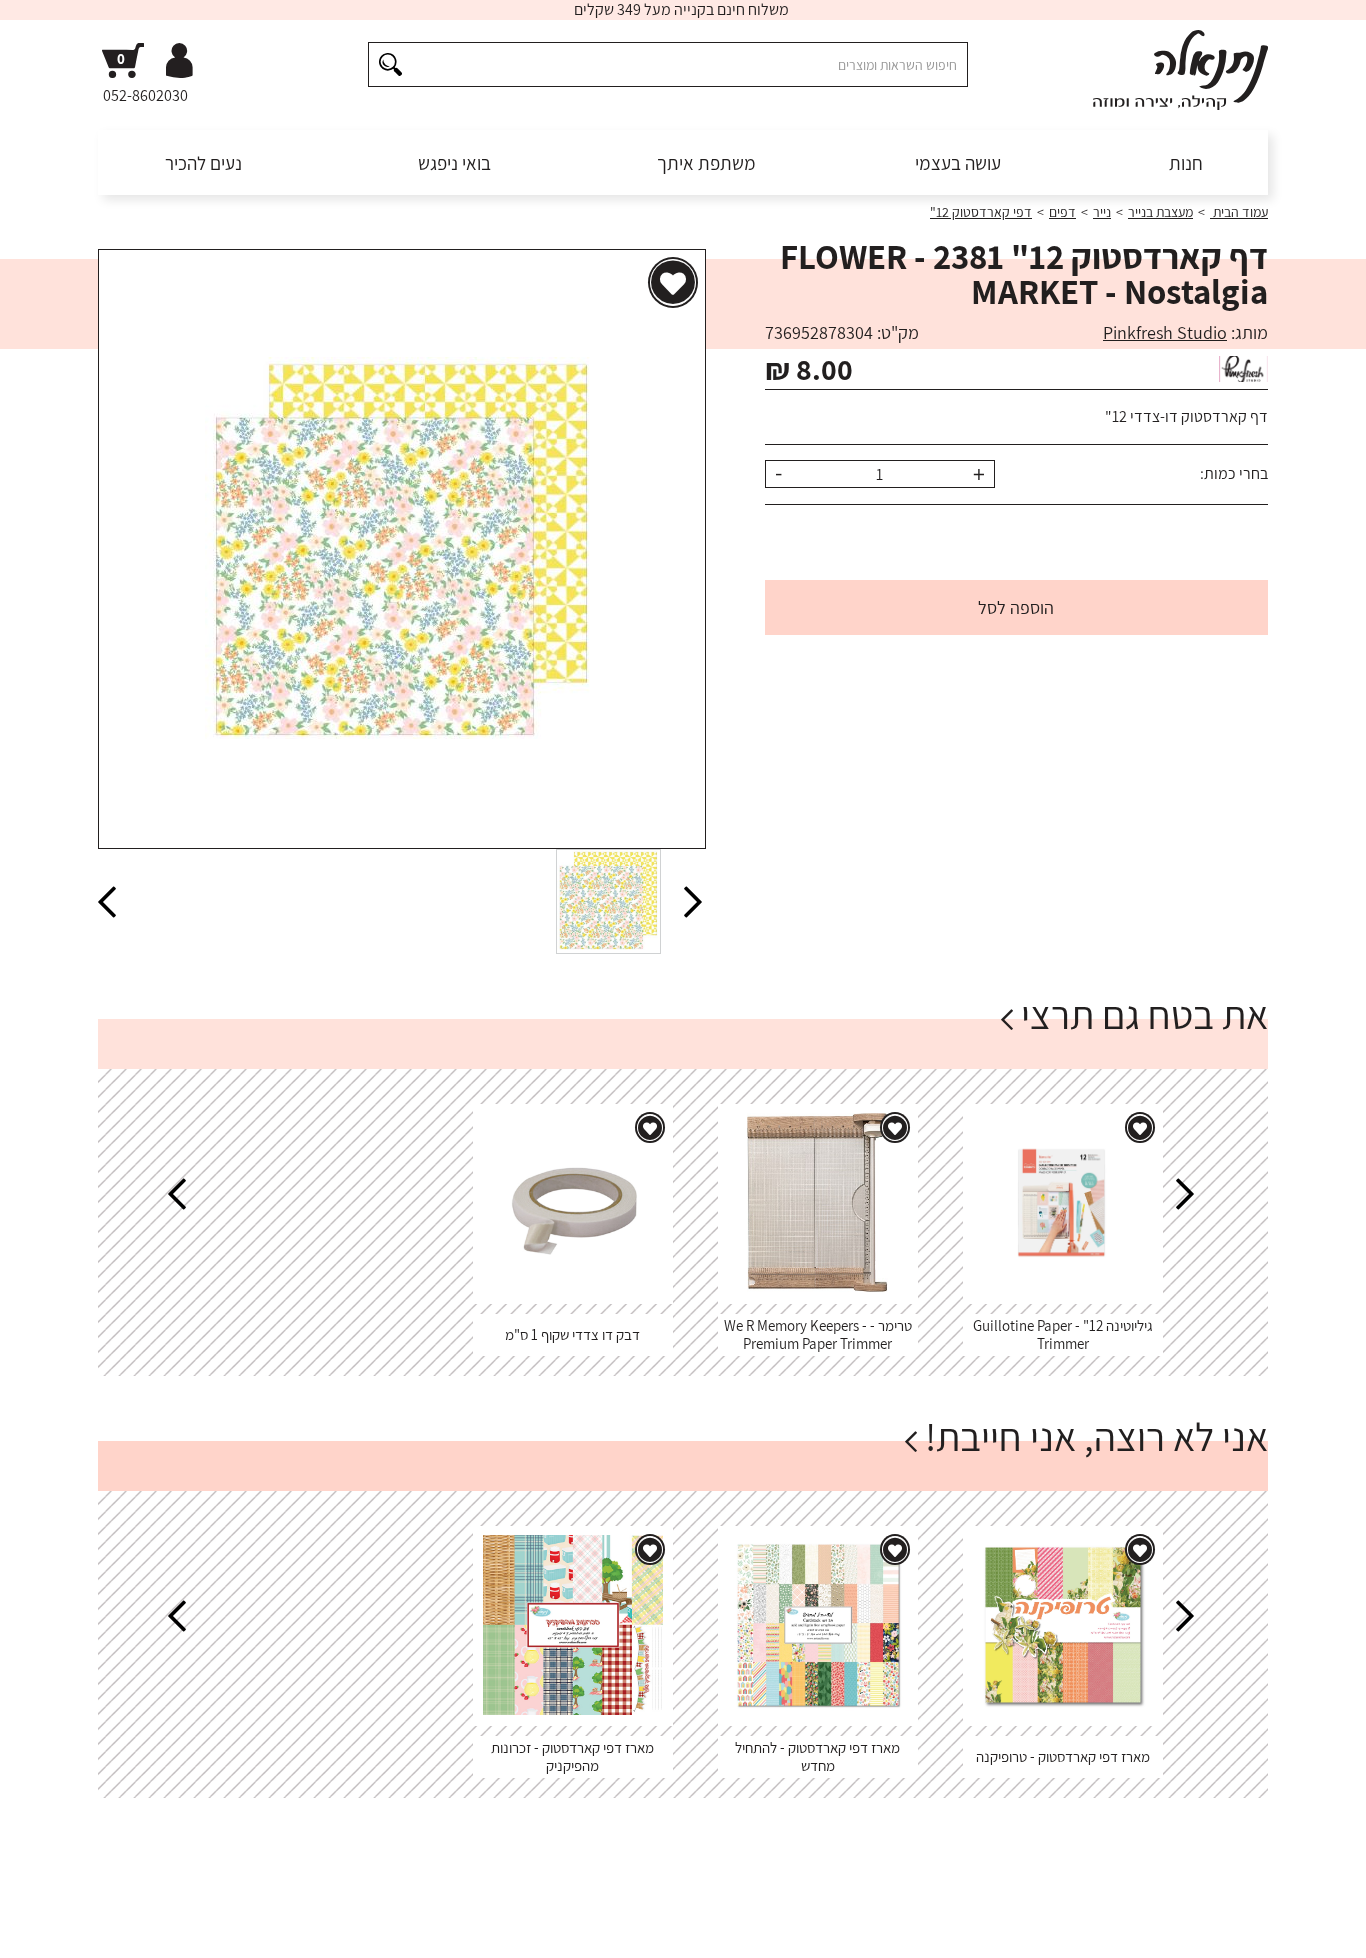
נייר (1102, 212)
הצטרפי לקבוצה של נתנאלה (203, 1912)
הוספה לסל (1016, 607)
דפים (1062, 212)
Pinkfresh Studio (1165, 332)
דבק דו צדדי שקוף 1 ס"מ (572, 1334)
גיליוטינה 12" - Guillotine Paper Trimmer (1063, 1334)
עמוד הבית (1239, 212)
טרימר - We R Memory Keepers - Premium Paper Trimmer (818, 1334)
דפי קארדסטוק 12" (981, 212)
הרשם (921, 1912)
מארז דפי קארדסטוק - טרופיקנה (1063, 1756)
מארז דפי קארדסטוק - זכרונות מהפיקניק (572, 1756)
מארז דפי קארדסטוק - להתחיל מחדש (817, 1756)
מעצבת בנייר (1160, 212)
